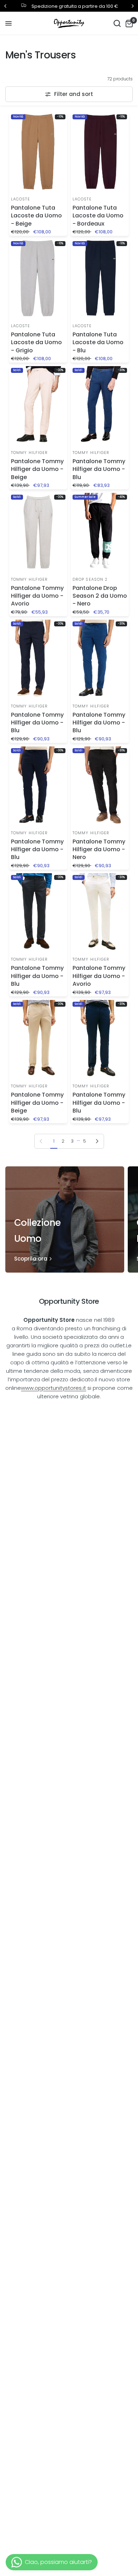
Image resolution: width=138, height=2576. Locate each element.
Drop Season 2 (90, 579)
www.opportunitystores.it (53, 1388)
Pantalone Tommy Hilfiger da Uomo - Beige (37, 469)
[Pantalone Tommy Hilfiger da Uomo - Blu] (100, 405)
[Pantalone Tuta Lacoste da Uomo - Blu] (100, 278)
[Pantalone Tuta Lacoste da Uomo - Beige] (38, 151)
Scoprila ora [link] (31, 1259)
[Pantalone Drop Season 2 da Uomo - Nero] (100, 532)
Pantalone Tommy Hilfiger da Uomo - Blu (99, 469)
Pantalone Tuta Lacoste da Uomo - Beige (36, 216)
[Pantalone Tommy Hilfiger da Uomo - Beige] (38, 405)
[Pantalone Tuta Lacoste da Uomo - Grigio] (38, 278)
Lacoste (21, 199)
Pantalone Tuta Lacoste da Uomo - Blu (98, 343)
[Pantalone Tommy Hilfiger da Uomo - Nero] (100, 785)
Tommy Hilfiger (29, 453)
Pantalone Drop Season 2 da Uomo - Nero (100, 596)
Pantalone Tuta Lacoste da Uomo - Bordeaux (98, 216)
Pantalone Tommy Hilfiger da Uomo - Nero (99, 850)
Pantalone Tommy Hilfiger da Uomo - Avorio (37, 596)
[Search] (117, 23)
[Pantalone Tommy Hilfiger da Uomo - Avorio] (38, 532)
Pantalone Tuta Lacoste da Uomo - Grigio (36, 343)
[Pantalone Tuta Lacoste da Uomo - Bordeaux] (100, 151)
